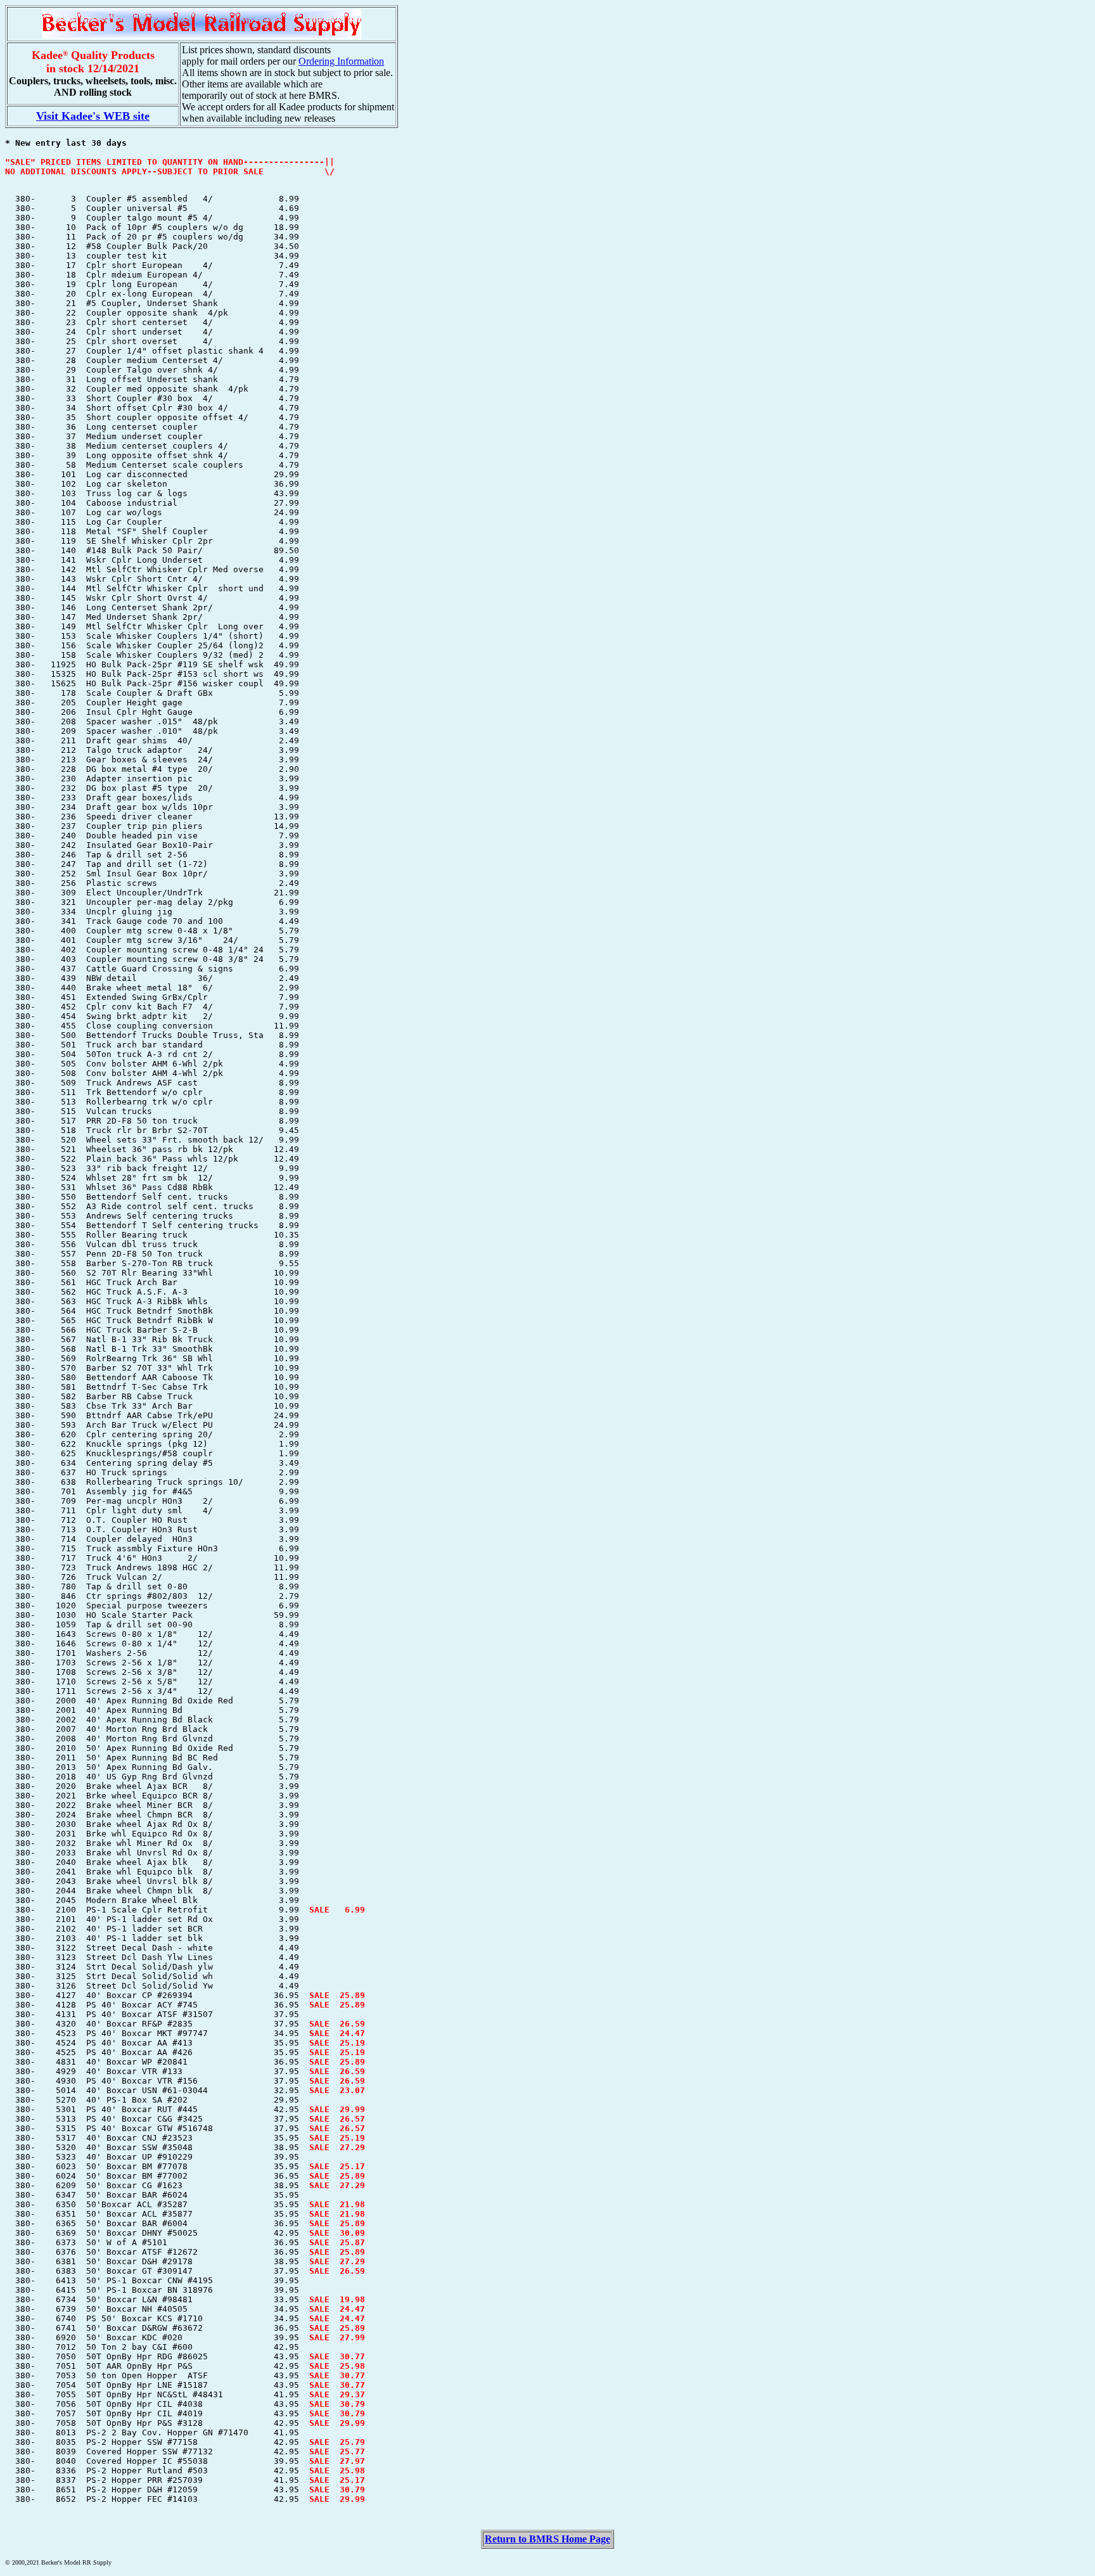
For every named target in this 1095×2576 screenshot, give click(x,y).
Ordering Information (341, 61)
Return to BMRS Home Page (547, 2539)
